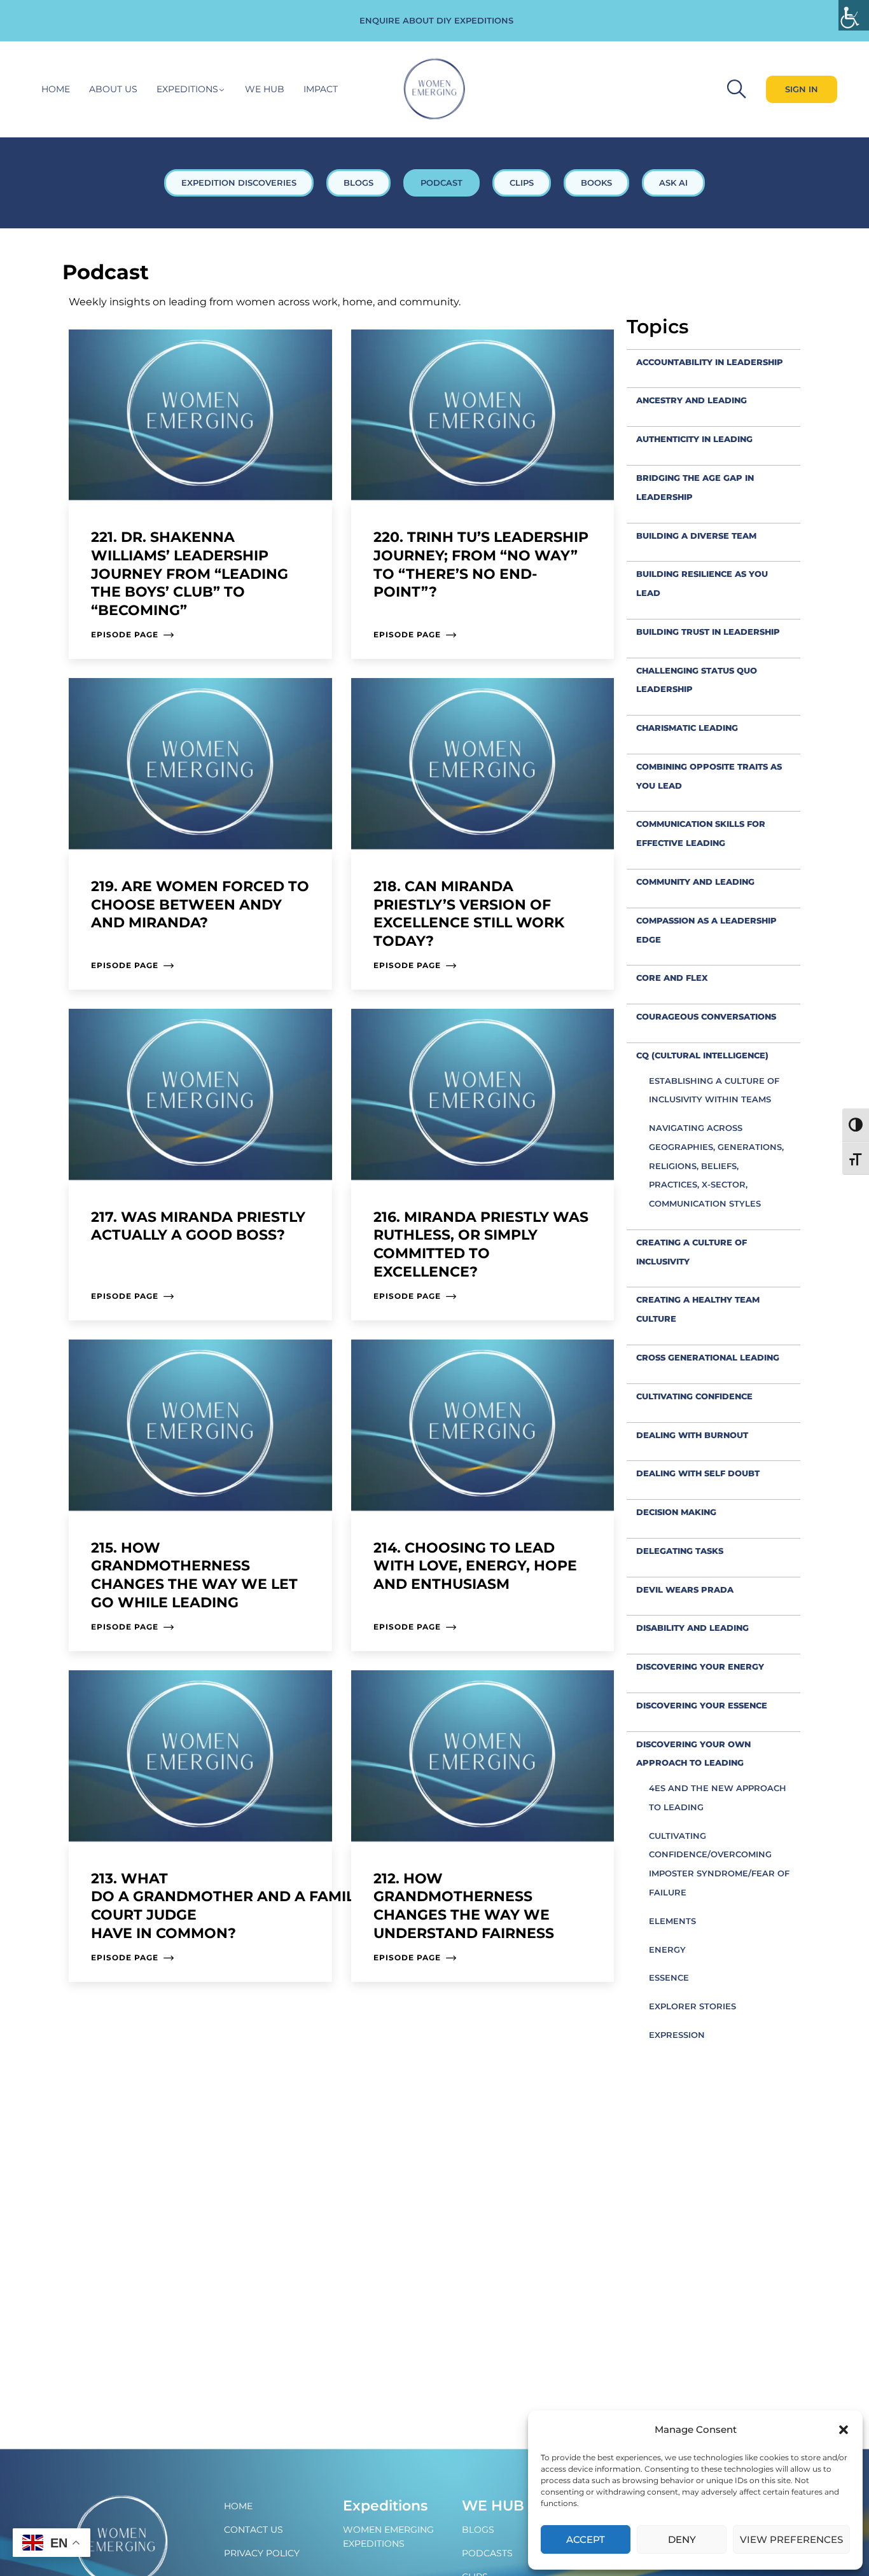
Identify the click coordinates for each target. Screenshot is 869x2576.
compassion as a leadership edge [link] (706, 930)
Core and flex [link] (672, 978)
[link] (854, 15)
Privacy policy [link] (262, 2553)
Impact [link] (321, 89)
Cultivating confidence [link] (694, 1396)
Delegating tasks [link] (680, 1551)
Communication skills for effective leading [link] (701, 833)
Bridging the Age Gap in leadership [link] (695, 487)
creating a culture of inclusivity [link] (692, 1252)
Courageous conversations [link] (706, 1016)
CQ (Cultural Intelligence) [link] (702, 1055)
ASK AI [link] (673, 183)
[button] (844, 2430)
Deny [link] (682, 2539)
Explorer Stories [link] (692, 2006)
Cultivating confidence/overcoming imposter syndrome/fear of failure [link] (719, 1864)
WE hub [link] (265, 89)
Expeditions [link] (187, 89)
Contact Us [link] (254, 2530)
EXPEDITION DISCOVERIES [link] (239, 183)
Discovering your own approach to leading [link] (693, 1754)
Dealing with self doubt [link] (698, 1473)
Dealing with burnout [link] (692, 1435)
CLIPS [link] (522, 183)
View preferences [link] (791, 2539)
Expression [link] (677, 2035)
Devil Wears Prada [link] (685, 1589)
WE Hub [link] (493, 2506)
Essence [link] (669, 1977)
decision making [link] (676, 1512)
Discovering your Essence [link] (702, 1705)
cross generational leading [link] (708, 1357)
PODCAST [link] (441, 183)
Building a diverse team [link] (696, 536)
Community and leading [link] (695, 882)
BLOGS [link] (358, 183)
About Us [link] (113, 89)
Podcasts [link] (487, 2553)
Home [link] (56, 89)
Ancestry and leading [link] (692, 400)
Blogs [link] (478, 2530)
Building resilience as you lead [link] (702, 583)
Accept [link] (586, 2539)
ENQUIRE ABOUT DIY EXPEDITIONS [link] (436, 20)
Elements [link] (672, 1921)
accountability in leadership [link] (710, 362)
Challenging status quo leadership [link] (697, 680)
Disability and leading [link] (692, 1628)
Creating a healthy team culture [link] (698, 1309)
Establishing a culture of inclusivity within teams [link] (714, 1090)
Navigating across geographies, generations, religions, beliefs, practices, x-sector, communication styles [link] (716, 1166)
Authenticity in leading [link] (694, 439)
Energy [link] (667, 1949)
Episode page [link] (125, 634)
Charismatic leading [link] (687, 728)
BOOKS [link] (596, 183)
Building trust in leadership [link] (708, 632)
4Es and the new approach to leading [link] (718, 1797)
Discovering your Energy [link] (700, 1666)
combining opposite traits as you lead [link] (709, 776)
